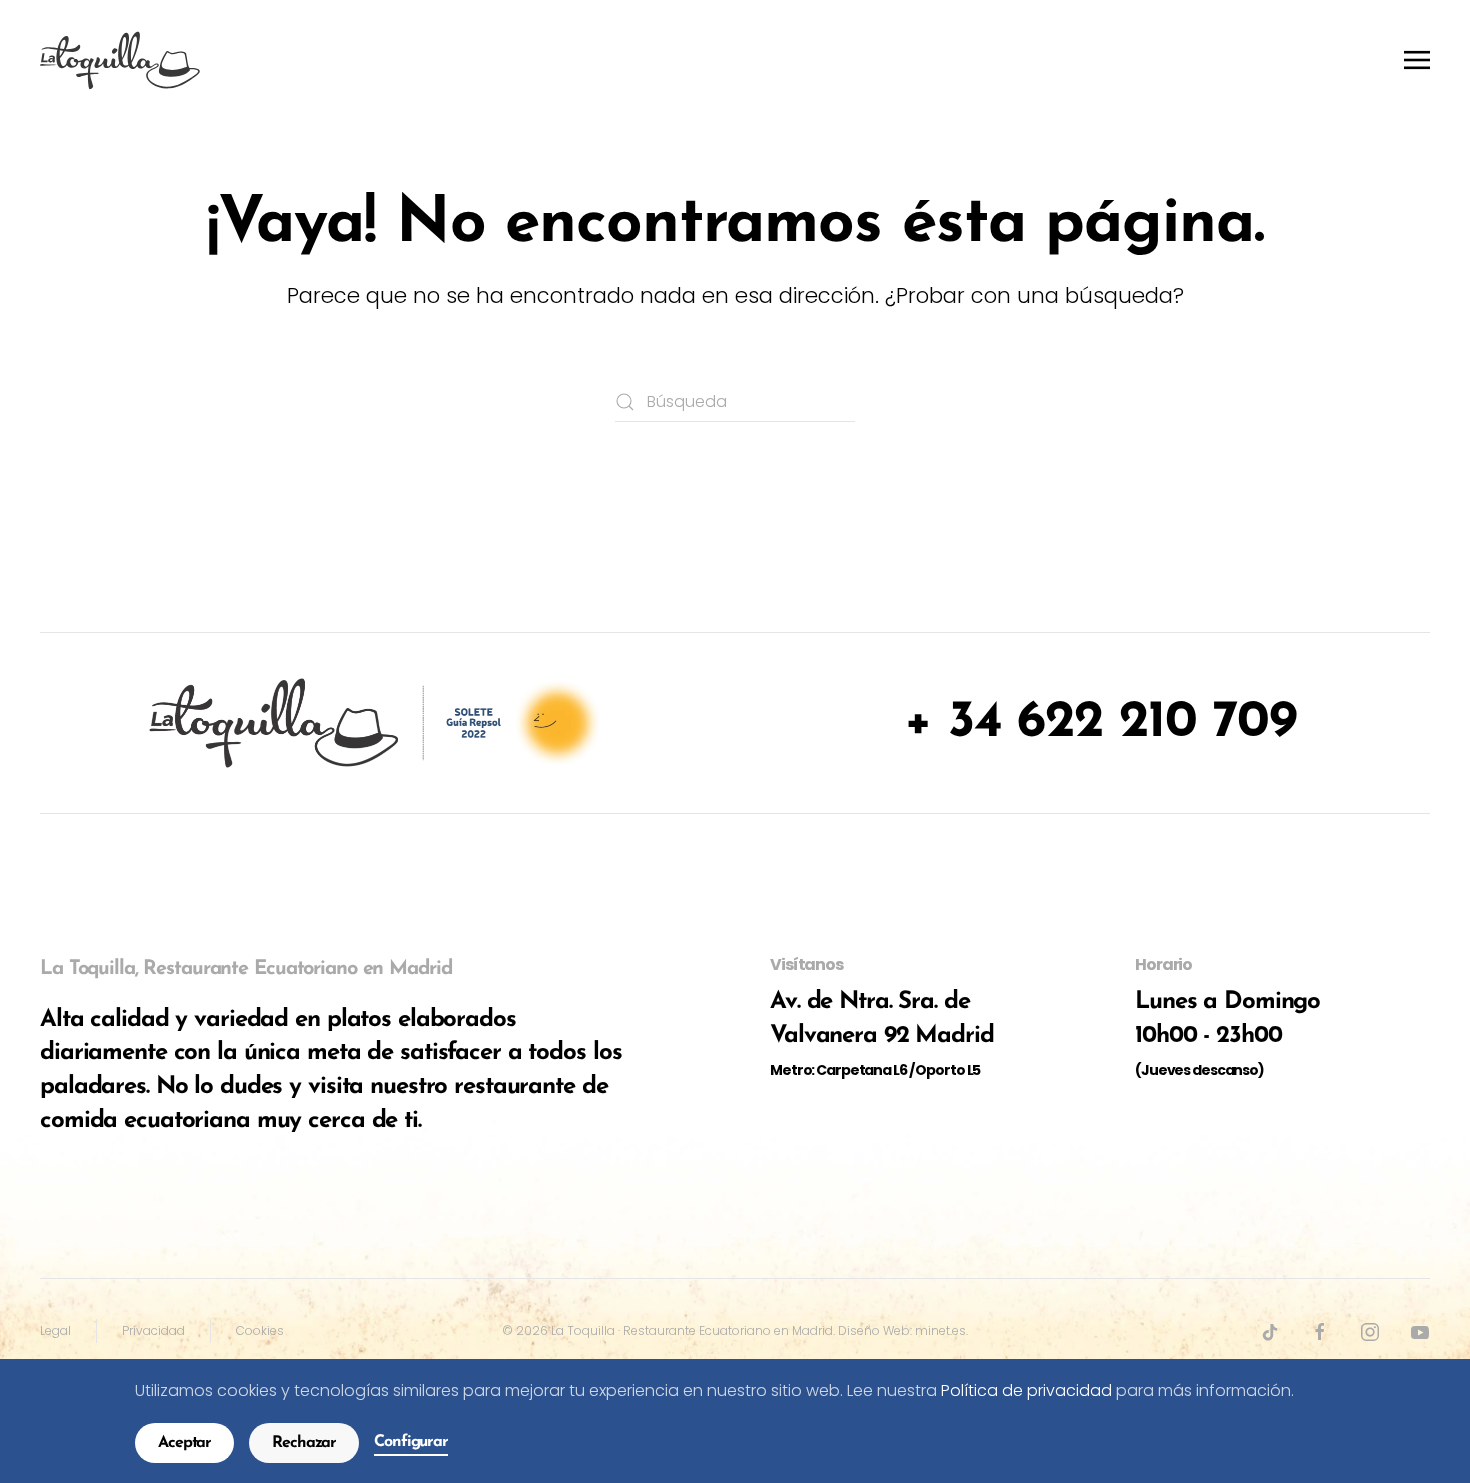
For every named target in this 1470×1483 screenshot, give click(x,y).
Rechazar (304, 1443)
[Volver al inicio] (120, 60)
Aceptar (184, 1443)
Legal (55, 1330)
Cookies (260, 1330)
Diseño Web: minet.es (902, 1330)
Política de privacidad (1026, 1390)
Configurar (411, 1442)
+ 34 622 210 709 (1100, 723)
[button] (1417, 60)
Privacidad (153, 1330)
